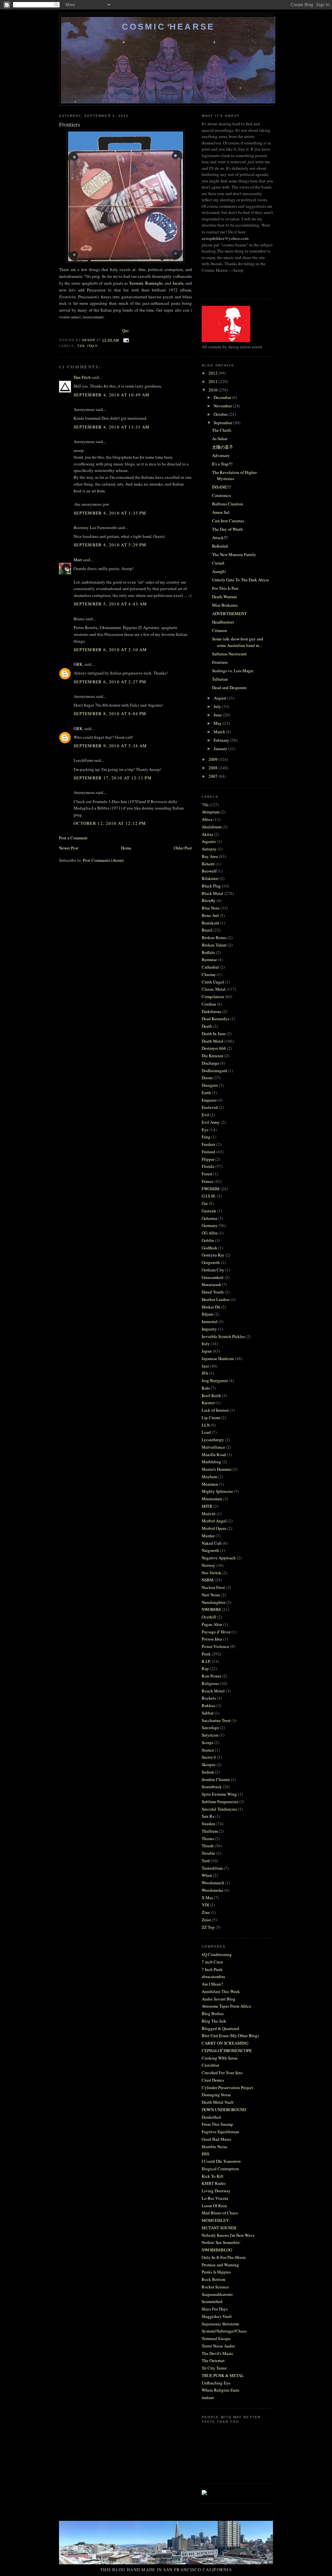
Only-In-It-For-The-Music (224, 2257)
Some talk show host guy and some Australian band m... (238, 642)
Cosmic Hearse (168, 27)
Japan (207, 1351)
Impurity (209, 1329)
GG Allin (210, 1233)
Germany (210, 1225)
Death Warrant (225, 597)
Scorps (207, 1742)
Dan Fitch (82, 377)
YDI (205, 1905)
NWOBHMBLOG (217, 2250)
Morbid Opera (214, 1528)
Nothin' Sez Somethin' (221, 2242)
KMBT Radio (214, 2183)
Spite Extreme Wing (219, 1794)
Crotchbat (210, 2065)
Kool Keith (211, 1395)
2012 (213, 373)
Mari (78, 560)
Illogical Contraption (220, 2169)
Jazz (205, 1366)
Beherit (208, 864)
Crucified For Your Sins (222, 2073)
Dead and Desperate (229, 687)
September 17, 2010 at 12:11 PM (113, 778)
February (222, 740)
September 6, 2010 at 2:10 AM (110, 650)
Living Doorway (216, 2191)
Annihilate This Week (221, 1991)
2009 (213, 759)
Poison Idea (212, 1639)
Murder (208, 1536)
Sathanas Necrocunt (229, 654)
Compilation (213, 997)
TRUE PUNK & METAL (223, 2375)
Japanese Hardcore (218, 1358)
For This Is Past (225, 588)
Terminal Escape (216, 2338)
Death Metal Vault (218, 2102)
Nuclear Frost (213, 1587)
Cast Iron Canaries (228, 521)
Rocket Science (215, 2287)
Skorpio (209, 1765)
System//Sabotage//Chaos (224, 2331)
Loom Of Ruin (214, 2206)
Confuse (209, 1004)
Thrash (208, 1846)
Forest (207, 1174)
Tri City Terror (214, 2368)
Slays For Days (215, 2309)
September (223, 423)
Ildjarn (207, 1314)
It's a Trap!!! (222, 464)
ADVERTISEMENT (229, 613)
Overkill (209, 1617)
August (220, 698)
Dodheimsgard (214, 1071)
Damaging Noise (216, 2095)
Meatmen (210, 1484)
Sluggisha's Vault (217, 2316)
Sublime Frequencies (220, 1802)
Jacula (178, 283)
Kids (206, 1388)
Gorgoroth (211, 1262)
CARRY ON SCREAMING (225, 2043)
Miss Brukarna (225, 605)
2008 (213, 768)
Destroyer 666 (214, 1048)
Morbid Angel (214, 1521)
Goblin (208, 1240)
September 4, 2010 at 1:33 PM (110, 513)
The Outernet (213, 2360)
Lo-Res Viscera (215, 2198)
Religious (210, 1683)
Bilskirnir (210, 878)
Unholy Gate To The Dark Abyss (240, 580)
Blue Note (211, 908)
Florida (208, 1166)
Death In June (214, 1034)
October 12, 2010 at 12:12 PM (110, 823)
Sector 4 (209, 1757)
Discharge (210, 1063)
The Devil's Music (218, 2353)
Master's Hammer (217, 1469)
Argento (209, 841)
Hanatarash (211, 1284)
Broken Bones (214, 937)
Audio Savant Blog (219, 1999)
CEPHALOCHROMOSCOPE (227, 2050)
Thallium (210, 1831)
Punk (206, 1654)
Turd (206, 1861)
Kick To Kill (213, 2176)
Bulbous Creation (228, 504)
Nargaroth (210, 1550)
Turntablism (212, 1868)
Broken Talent (214, 945)
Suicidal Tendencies (219, 1809)
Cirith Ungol (213, 982)
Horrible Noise (214, 2147)
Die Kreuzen (213, 1056)
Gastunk (209, 1211)
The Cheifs (222, 430)
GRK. (78, 664)
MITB (207, 1506)
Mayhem (209, 1477)
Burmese (209, 960)
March (220, 732)
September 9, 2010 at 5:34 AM (110, 746)
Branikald (210, 923)
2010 (213, 390)
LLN (206, 1425)
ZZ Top (208, 1927)
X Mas (207, 1898)
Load (206, 1432)
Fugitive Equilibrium (220, 2132)
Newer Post (69, 848)
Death (207, 1026)
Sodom (208, 1772)
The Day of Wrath (227, 529)
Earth (206, 1093)
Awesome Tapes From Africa (226, 2006)
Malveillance (213, 1447)
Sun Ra (208, 1816)
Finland (208, 1152)
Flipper (208, 1159)
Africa (207, 819)
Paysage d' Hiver (216, 1632)
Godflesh (209, 1248)
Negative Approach (219, 1558)
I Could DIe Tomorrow (221, 2161)
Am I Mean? (212, 1984)
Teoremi (136, 283)
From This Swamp (217, 2124)
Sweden (208, 1824)
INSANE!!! (221, 487)
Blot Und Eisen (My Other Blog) (230, 2036)
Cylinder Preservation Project (227, 2087)
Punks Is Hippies (216, 2272)
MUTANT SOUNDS (219, 2228)
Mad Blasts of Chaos (220, 2213)
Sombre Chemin (216, 1779)
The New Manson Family (234, 554)
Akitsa (207, 834)
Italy (92, 346)
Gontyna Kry (213, 1255)
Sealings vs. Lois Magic (233, 671)
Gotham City (213, 1270)
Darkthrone (212, 1011)
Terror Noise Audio (218, 2346)
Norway (208, 1565)
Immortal (210, 1321)
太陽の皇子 (223, 447)
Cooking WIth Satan (220, 2058)
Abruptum (211, 812)
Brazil (207, 930)
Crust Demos (213, 2080)
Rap (205, 1668)
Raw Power (211, 1676)
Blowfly (209, 900)
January (221, 749)
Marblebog (211, 1462)
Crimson (219, 630)
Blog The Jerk (214, 2021)
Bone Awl (210, 915)
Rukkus (208, 1705)
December (223, 397)
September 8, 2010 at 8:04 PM (110, 713)
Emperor (209, 1100)
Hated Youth (213, 1292)
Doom (207, 1078)
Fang (206, 1137)
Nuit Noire (211, 1595)
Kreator (208, 1403)
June (218, 715)
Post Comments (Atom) (103, 860)
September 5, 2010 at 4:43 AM (110, 604)
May (218, 723)
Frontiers (220, 662)
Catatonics (221, 495)
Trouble (208, 1853)
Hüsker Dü (211, 1307)
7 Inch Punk (212, 1969)
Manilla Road (214, 1455)
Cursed (218, 563)
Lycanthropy (213, 1440)
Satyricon (210, 1735)
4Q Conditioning (217, 1954)
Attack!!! (220, 538)
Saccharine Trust (216, 1720)
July (218, 706)
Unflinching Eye (216, 2383)
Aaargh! (219, 571)
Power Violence (215, 1646)
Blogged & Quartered (220, 2028)
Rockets (209, 1698)
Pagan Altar (212, 1624)
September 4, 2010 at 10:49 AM (112, 395)
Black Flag (211, 886)
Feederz (208, 1144)
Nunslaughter (213, 1602)
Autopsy (209, 849)
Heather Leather (216, 1299)
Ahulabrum (212, 827)
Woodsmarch (213, 1883)
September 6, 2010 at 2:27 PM (110, 682)
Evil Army (211, 1122)
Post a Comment (73, 838)
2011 (213, 381)
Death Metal (213, 1041)
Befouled (220, 546)
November (223, 406)
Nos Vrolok (212, 1573)
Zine (206, 1912)
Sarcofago (210, 1728)
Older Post (183, 848)
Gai (205, 1203)
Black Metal (213, 893)
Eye (205, 1130)
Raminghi (154, 283)
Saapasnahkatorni (217, 2294)
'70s (81, 346)
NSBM (208, 1580)
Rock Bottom (213, 2279)
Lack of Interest (215, 1410)
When (207, 1875)
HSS (205, 2154)
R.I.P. (206, 1661)
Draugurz (210, 1085)
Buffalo (208, 952)
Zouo (206, 1920)
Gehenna (209, 1218)
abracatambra (213, 1976)
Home (126, 848)
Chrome (209, 974)
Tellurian (220, 679)
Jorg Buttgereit (215, 1381)
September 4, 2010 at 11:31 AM (112, 427)
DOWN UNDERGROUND (224, 2110)
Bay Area (210, 856)
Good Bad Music (217, 2139)
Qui (125, 330)
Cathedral (210, 967)
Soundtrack (212, 1787)
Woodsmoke (213, 1890)
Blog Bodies (213, 2013)
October (221, 414)
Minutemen (212, 1499)
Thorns (208, 1839)
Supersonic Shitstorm (220, 2324)
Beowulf (209, 871)
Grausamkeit (213, 1277)
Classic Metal (214, 989)
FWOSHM (211, 1189)
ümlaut (208, 2397)
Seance (208, 1750)
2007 (213, 776)
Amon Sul (221, 512)
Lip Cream (211, 1418)
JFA (205, 1373)
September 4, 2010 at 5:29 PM (110, 545)
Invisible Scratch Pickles (223, 1336)
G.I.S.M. (209, 1196)
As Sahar (220, 439)
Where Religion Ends (220, 2390)
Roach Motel (213, 1691)
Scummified (212, 2301)
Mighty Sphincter (217, 1491)
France (207, 1181)
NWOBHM (211, 1609)
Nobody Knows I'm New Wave (228, 2235)
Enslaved (210, 1107)
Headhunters (223, 622)
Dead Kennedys (215, 1019)
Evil (205, 1115)
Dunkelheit (212, 2117)
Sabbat (208, 1713)
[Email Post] (126, 340)
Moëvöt (209, 1514)
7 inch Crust (212, 1962)
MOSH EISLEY (215, 2220)
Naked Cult (212, 1543)
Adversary (221, 455)
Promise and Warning (220, 2265)
